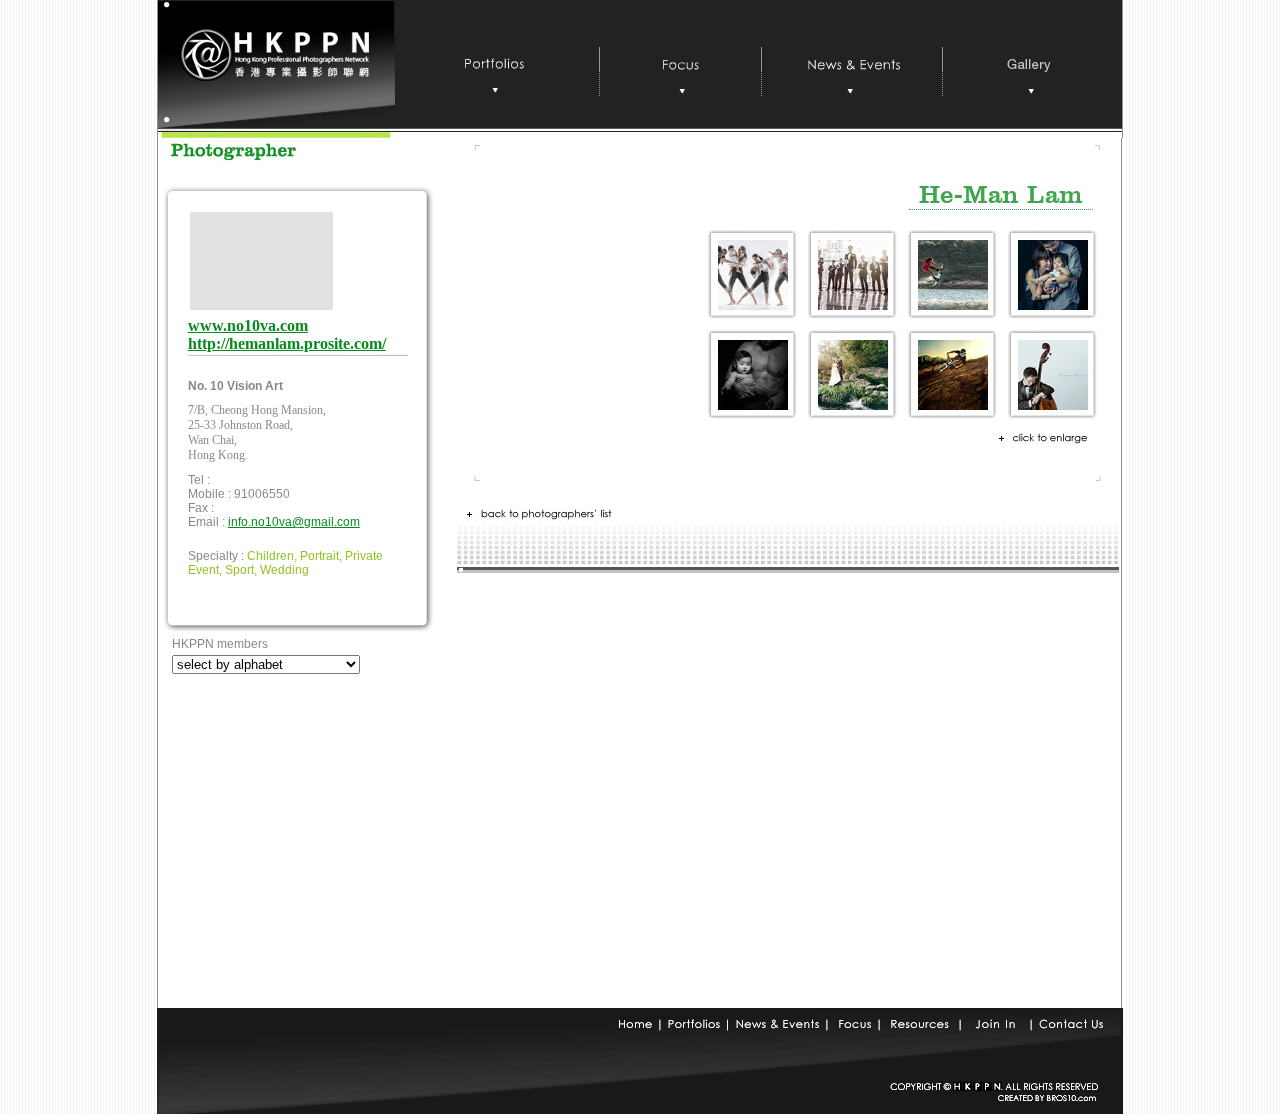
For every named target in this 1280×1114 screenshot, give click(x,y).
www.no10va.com (248, 325)
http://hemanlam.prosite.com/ (287, 343)
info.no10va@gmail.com (294, 522)
